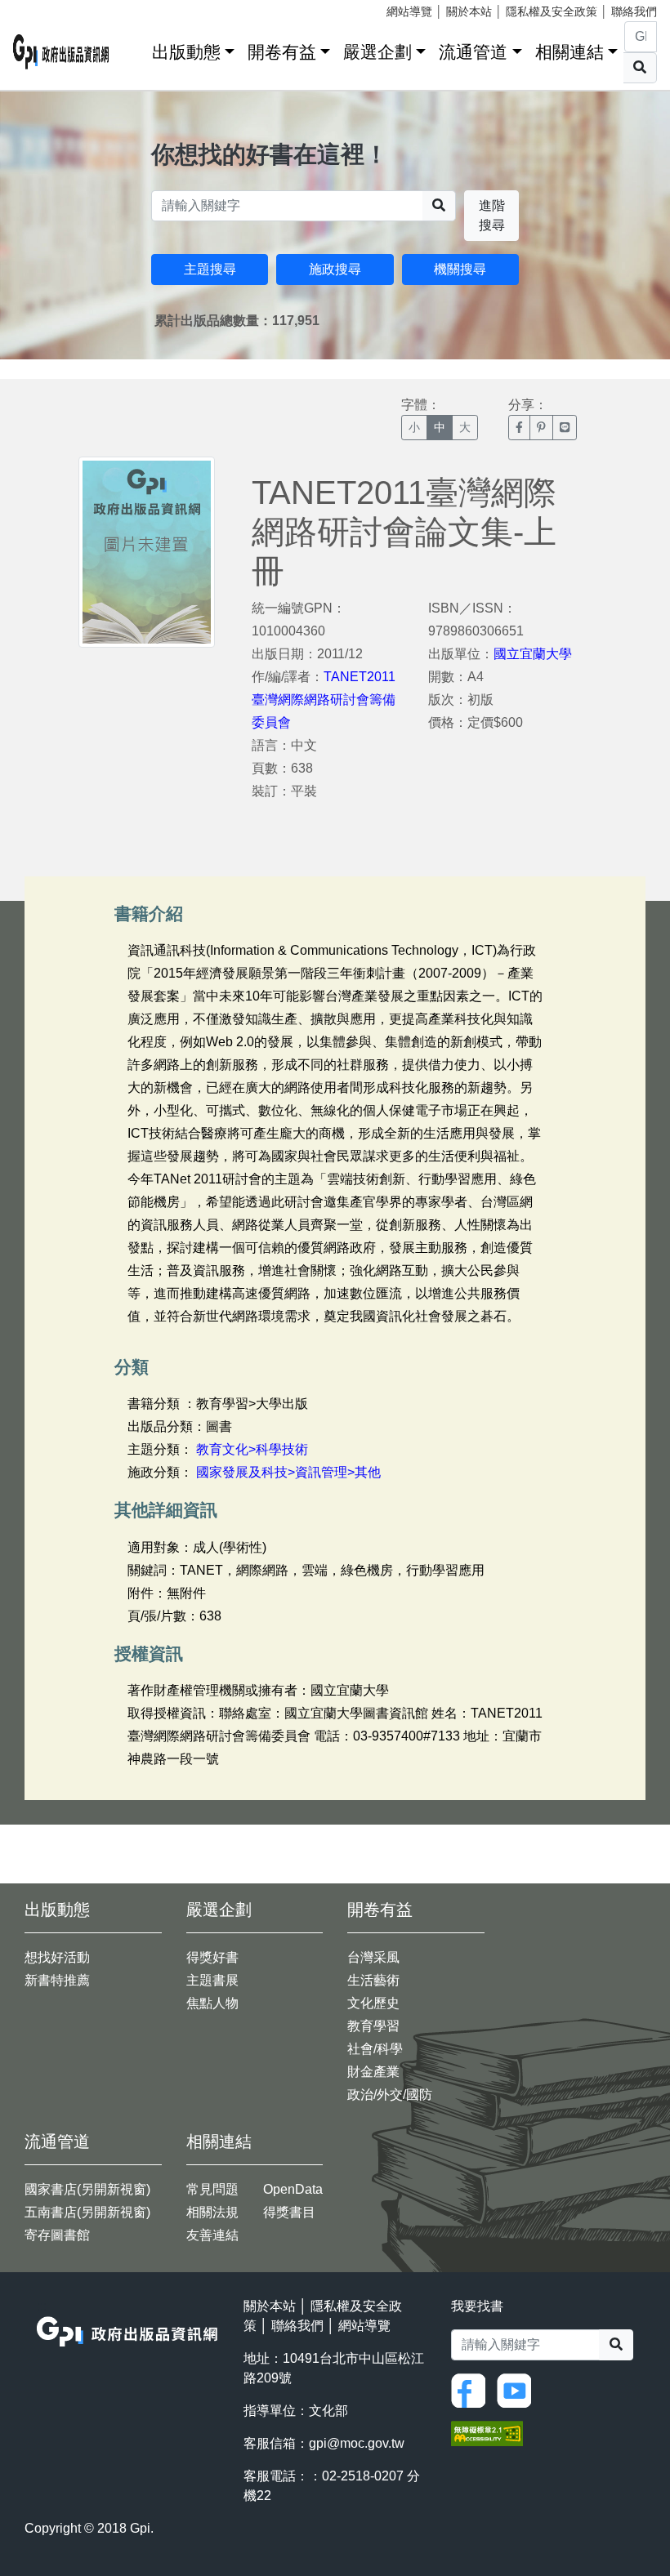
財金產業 (373, 2072)
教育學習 (373, 2026)
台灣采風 (373, 1957)
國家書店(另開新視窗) (87, 2189)
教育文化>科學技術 (252, 1449)
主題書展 (212, 1980)
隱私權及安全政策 (552, 11)
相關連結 (569, 52)
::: (134, 49)
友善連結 (212, 2235)
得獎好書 (212, 1957)
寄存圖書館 (57, 2235)
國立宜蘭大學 (533, 654)
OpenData (293, 2189)
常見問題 (212, 2189)
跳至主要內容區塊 (46, 8)
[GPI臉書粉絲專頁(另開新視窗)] (472, 2389)
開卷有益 (282, 52)
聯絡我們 (634, 11)
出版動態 (186, 52)
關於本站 (469, 11)
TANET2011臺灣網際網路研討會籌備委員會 (324, 700)
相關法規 (212, 2212)
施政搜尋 (335, 269)
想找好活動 (57, 1957)
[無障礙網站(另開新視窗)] (487, 2432)
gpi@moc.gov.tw (357, 2443)
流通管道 (473, 52)
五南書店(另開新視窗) (87, 2212)
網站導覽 (409, 11)
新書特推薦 (57, 1980)
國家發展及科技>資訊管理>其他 (288, 1472)
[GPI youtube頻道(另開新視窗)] (518, 2389)
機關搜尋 (460, 269)
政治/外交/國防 (390, 2095)
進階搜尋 (492, 215)
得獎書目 (289, 2212)
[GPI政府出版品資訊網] (61, 52)
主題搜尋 (210, 269)
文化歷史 (373, 2003)
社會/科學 (375, 2049)
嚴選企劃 (377, 52)
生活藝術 (373, 1980)
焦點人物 (212, 2003)
